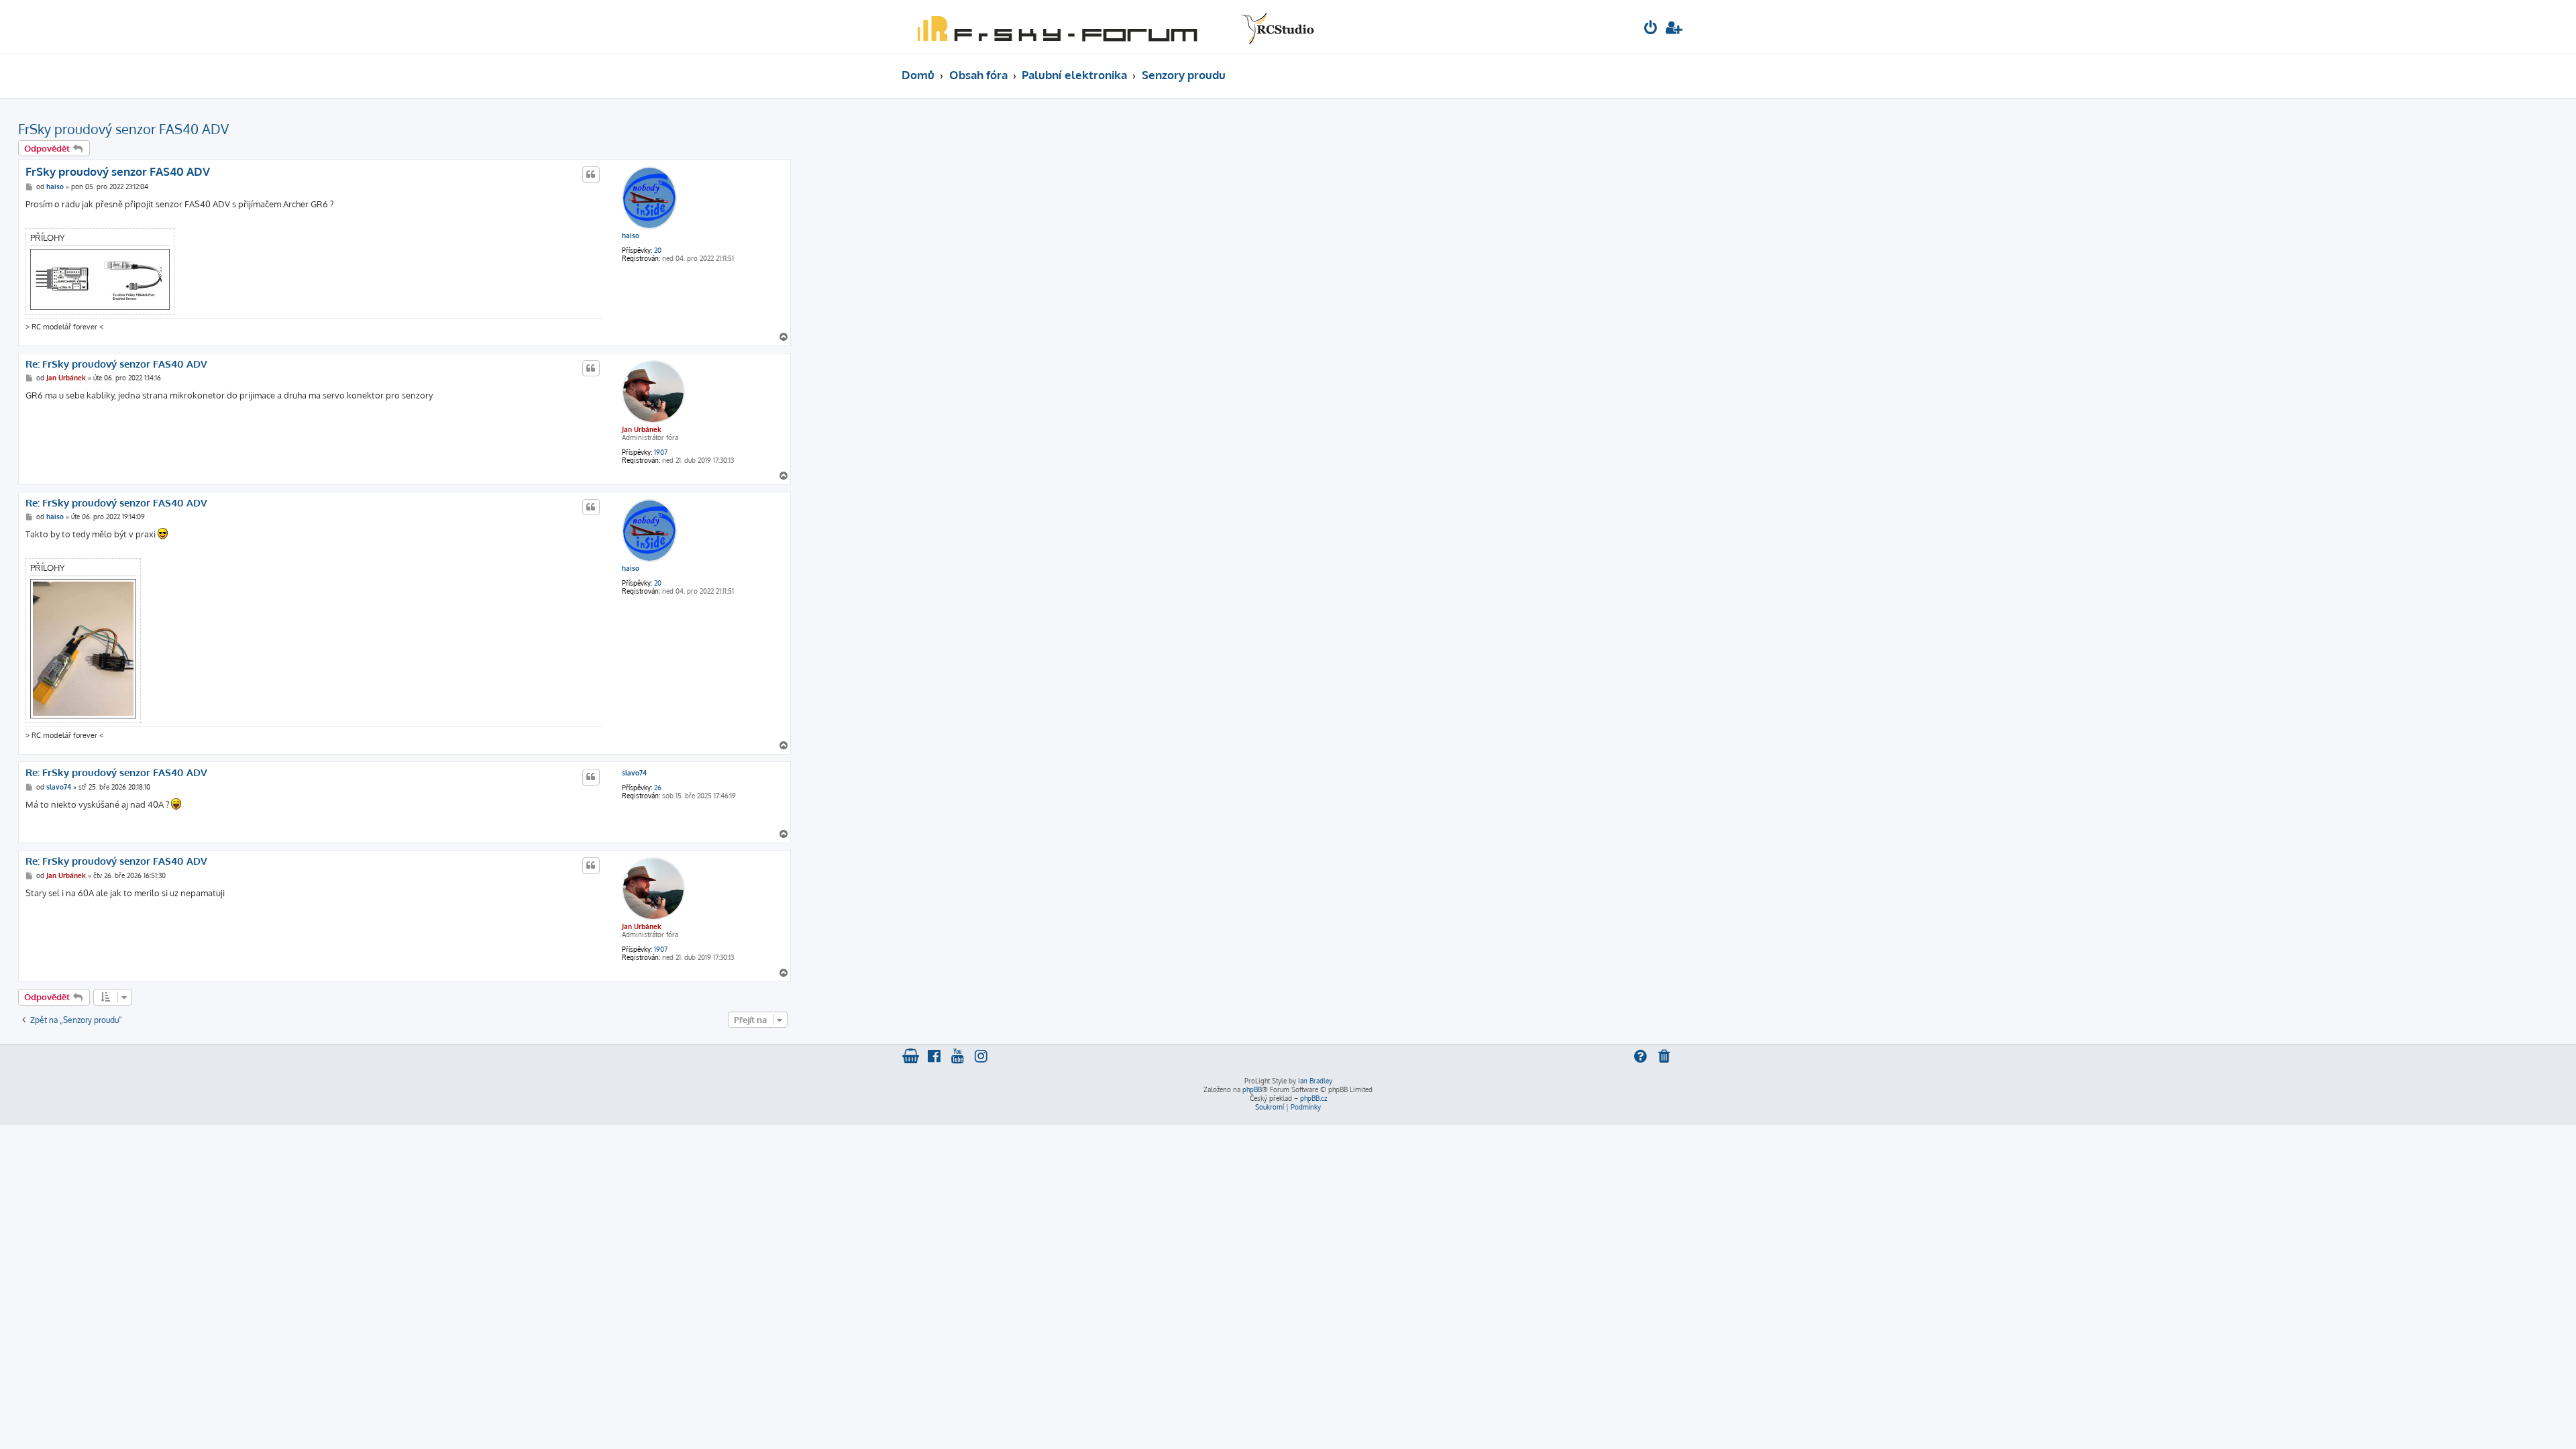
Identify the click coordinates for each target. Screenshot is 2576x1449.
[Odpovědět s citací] (591, 174)
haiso (631, 235)
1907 (661, 452)
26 (658, 788)
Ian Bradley (1315, 1081)
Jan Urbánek (642, 429)
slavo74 (634, 773)
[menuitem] (1651, 29)
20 (658, 250)
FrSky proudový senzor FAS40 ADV (123, 129)
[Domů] (1113, 27)
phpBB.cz (1313, 1098)
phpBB (1252, 1089)
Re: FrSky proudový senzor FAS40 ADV (116, 364)
